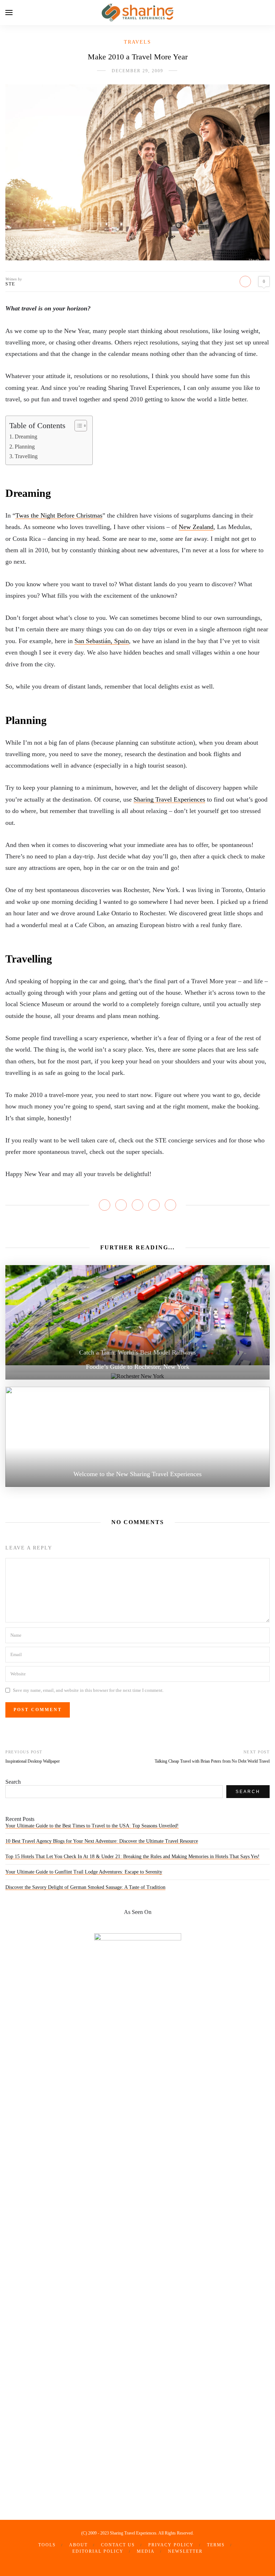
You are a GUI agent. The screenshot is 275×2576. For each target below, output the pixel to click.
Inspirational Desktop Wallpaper (33, 1761)
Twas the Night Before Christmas (59, 515)
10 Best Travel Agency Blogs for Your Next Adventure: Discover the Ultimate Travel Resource (102, 1841)
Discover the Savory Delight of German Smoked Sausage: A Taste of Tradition (85, 1887)
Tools (47, 2545)
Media (146, 2551)
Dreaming (26, 437)
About (78, 2545)
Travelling (26, 456)
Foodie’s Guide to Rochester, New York (138, 1367)
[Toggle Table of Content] (77, 426)
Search (13, 1782)
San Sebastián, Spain (102, 641)
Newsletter (185, 2551)
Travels (137, 42)
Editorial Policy (98, 2551)
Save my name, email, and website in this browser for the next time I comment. (88, 1690)
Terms (216, 2545)
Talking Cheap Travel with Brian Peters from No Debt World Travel (212, 1761)
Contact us (118, 2545)
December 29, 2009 (137, 71)
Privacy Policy (171, 2545)
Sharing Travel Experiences (169, 799)
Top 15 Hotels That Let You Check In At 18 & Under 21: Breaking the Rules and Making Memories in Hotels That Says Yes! (132, 1857)
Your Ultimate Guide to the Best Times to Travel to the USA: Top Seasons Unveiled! (92, 1826)
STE (10, 284)
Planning (25, 447)
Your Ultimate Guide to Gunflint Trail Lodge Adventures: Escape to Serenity (84, 1872)
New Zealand (196, 527)
